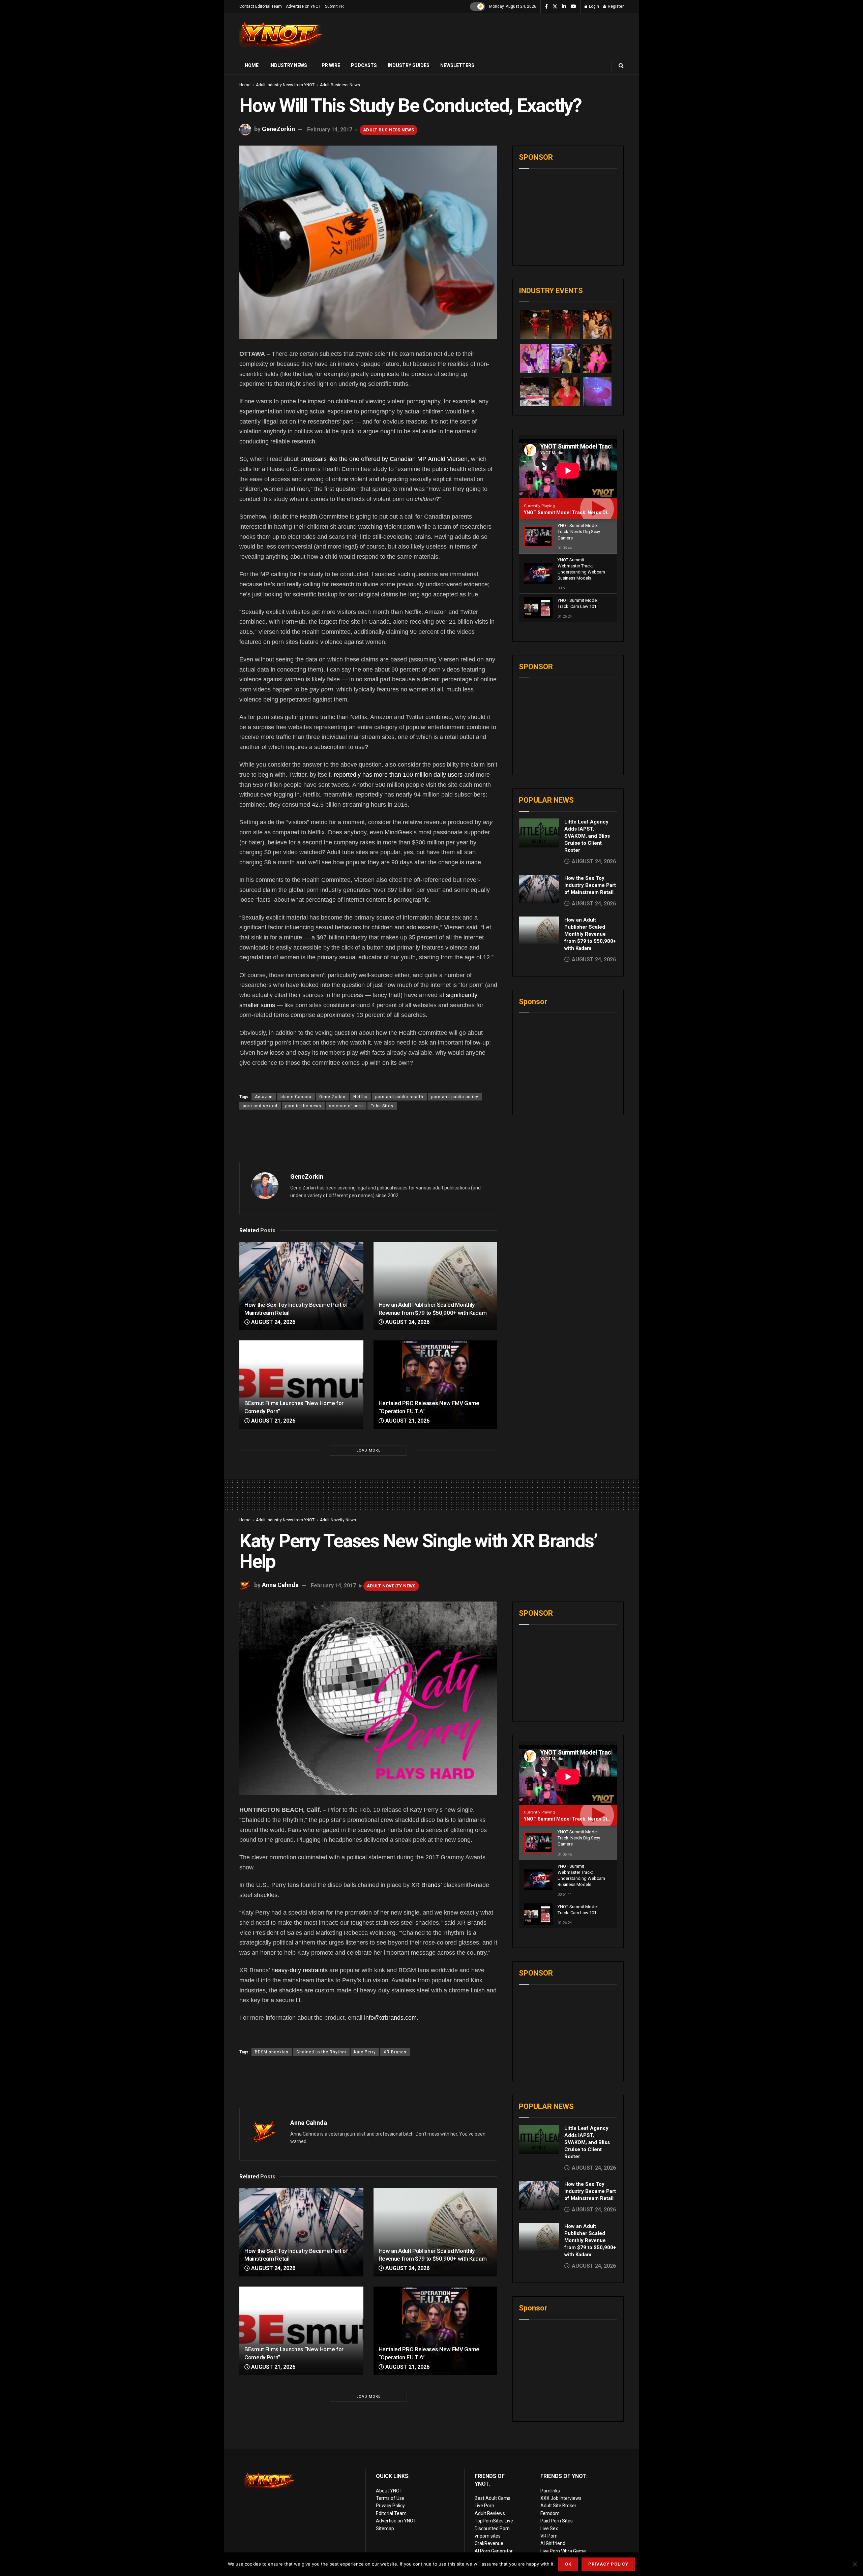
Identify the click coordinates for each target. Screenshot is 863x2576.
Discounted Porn (492, 2528)
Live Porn (484, 2506)
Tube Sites (382, 1106)
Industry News (288, 65)
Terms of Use (390, 2498)
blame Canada (296, 1097)
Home (252, 65)
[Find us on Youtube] (573, 7)
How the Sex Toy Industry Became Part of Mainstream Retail (590, 885)
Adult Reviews (490, 2513)
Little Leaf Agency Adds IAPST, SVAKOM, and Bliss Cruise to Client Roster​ (587, 836)
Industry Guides (409, 65)
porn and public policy (455, 1097)
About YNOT (389, 2491)
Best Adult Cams (493, 2498)
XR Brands (426, 1885)
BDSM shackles (272, 2052)
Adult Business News (340, 85)
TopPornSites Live (494, 2521)
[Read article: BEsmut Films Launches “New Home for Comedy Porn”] (301, 1385)
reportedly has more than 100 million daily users (398, 775)
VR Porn (549, 2536)
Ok (568, 2564)
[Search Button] (621, 66)
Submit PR (334, 6)
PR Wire (331, 65)
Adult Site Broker (558, 2506)
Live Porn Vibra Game (563, 2551)
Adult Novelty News (338, 1520)
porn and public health (399, 1097)
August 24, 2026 (273, 1322)
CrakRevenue (489, 2543)
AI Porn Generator (494, 2551)
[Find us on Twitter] (555, 7)
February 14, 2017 (330, 130)
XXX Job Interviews (561, 2498)
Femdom (550, 2513)
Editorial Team (391, 2513)
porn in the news (303, 1106)
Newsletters (457, 65)
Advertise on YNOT (303, 6)
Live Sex (549, 2528)
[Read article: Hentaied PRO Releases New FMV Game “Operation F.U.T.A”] (436, 1385)
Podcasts (364, 65)
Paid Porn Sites (557, 2521)
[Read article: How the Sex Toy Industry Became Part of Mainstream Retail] (301, 1286)
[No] (855, 2564)
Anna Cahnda (280, 1585)
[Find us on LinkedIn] (564, 7)
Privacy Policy (390, 2506)
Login (593, 6)
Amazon (264, 1097)
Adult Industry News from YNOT (285, 85)
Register (615, 6)
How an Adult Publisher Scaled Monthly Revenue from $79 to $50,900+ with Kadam (590, 934)
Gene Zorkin (332, 1097)
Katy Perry (365, 2052)
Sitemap (385, 2528)
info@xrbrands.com (390, 2018)
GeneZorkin (278, 129)
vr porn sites (488, 2536)
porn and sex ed (260, 1106)
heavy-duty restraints (300, 1970)
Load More (368, 1450)
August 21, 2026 (273, 1421)
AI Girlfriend (553, 2543)
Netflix (360, 1097)
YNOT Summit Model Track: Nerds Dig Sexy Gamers (582, 513)
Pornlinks (550, 2491)
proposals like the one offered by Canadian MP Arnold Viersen (384, 459)
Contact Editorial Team (261, 6)
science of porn (346, 1106)
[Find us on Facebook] (546, 7)
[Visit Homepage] (281, 35)
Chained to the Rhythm (321, 2052)
